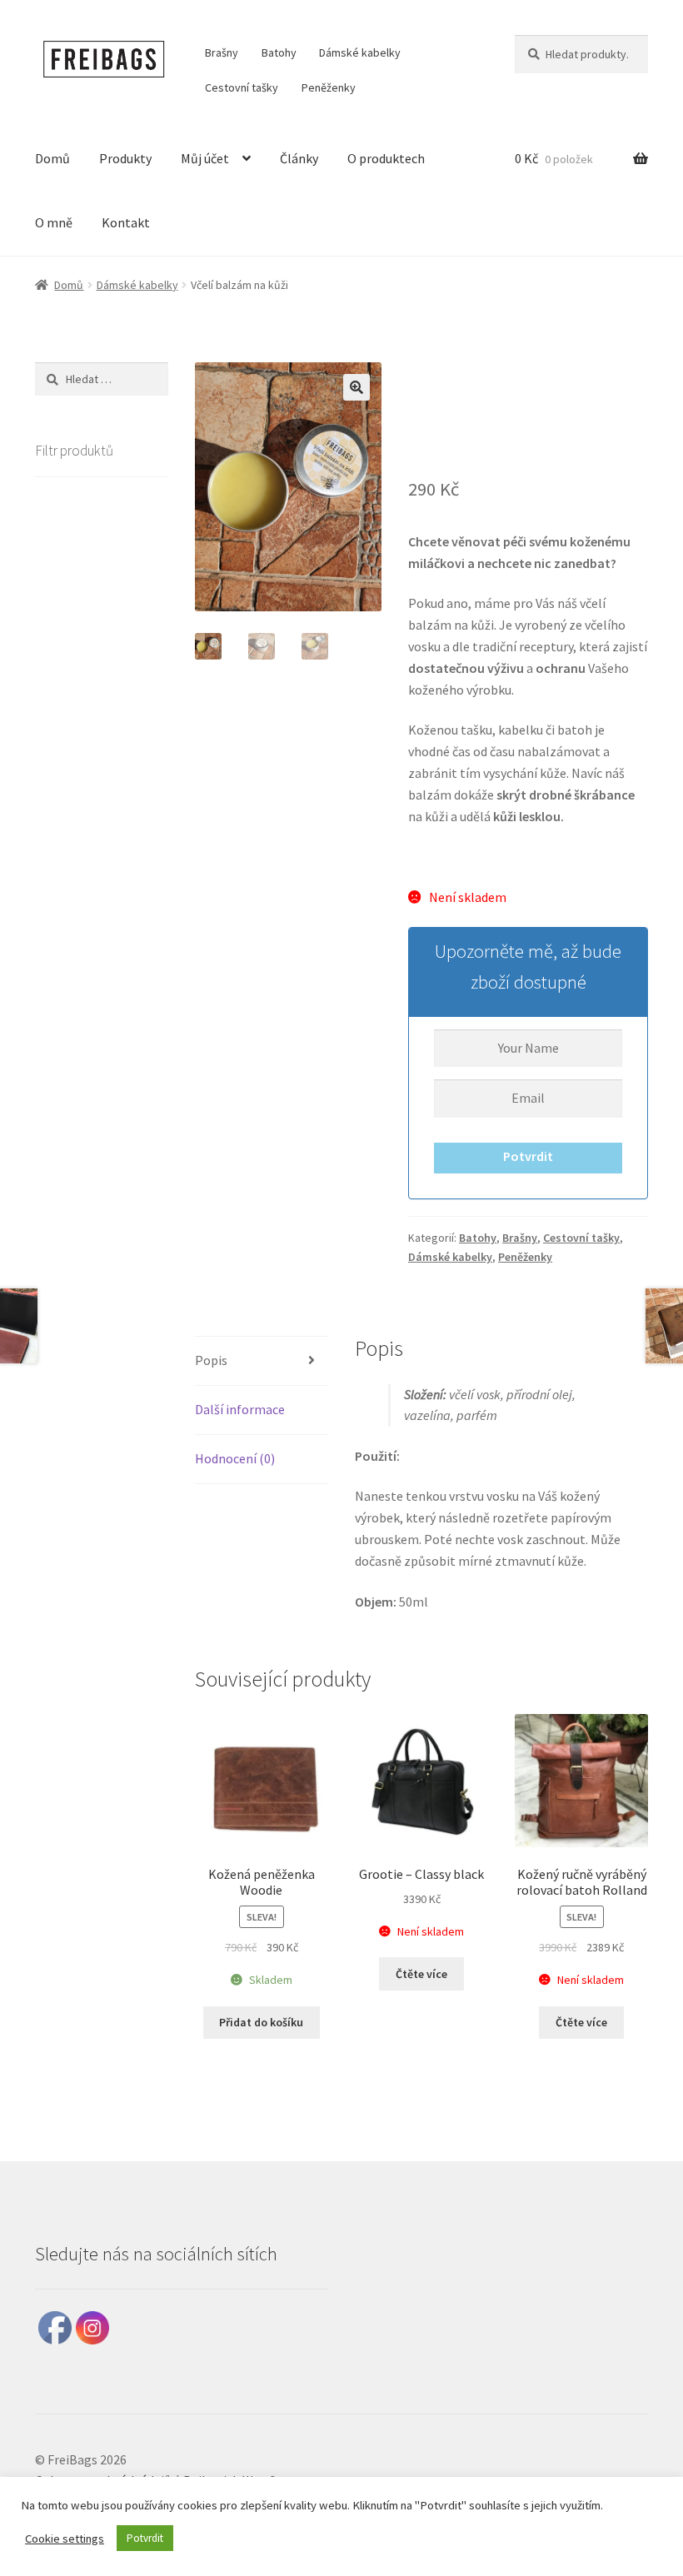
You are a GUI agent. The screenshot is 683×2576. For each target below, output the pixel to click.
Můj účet (205, 158)
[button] (356, 387)
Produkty (125, 158)
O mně (54, 222)
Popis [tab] (211, 1360)
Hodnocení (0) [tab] (235, 1458)
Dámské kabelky (360, 52)
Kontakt (126, 222)
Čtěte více (421, 1974)
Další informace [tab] (240, 1409)
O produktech (386, 158)
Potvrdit (528, 1156)
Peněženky (329, 87)
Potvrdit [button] (145, 2538)
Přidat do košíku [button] (261, 2022)
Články (299, 158)
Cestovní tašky (242, 87)
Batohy (279, 52)
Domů (52, 158)
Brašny (222, 52)
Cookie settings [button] (65, 2539)
